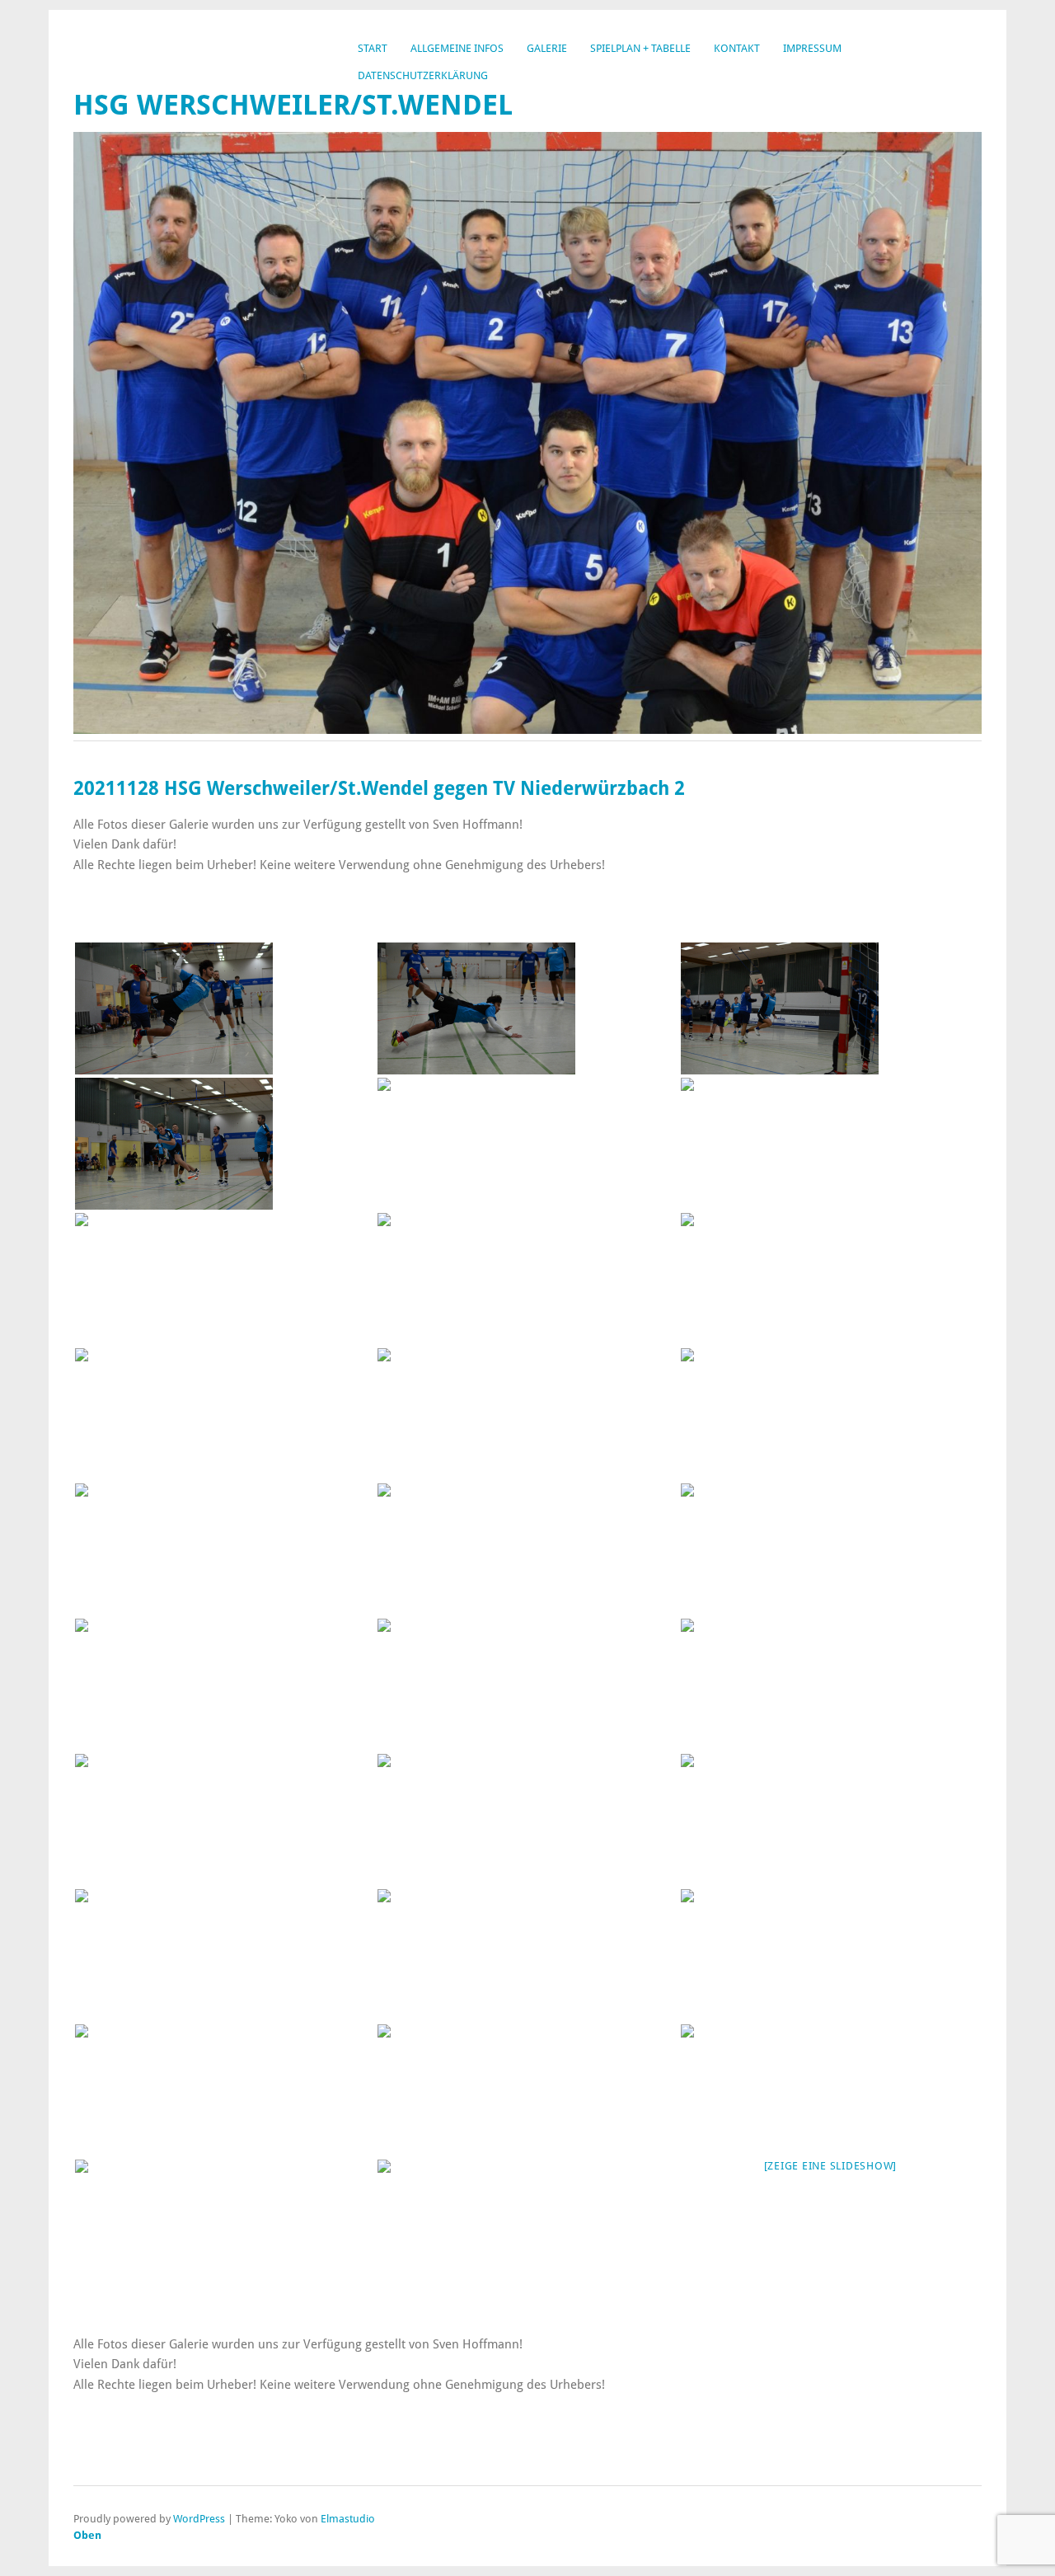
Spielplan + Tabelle (640, 48)
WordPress (199, 2519)
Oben (87, 2535)
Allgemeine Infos (457, 48)
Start (373, 48)
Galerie (547, 48)
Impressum (812, 48)
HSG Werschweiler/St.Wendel (293, 105)
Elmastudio (348, 2519)
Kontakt (737, 48)
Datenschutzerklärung (423, 75)
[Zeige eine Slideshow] (831, 2166)
